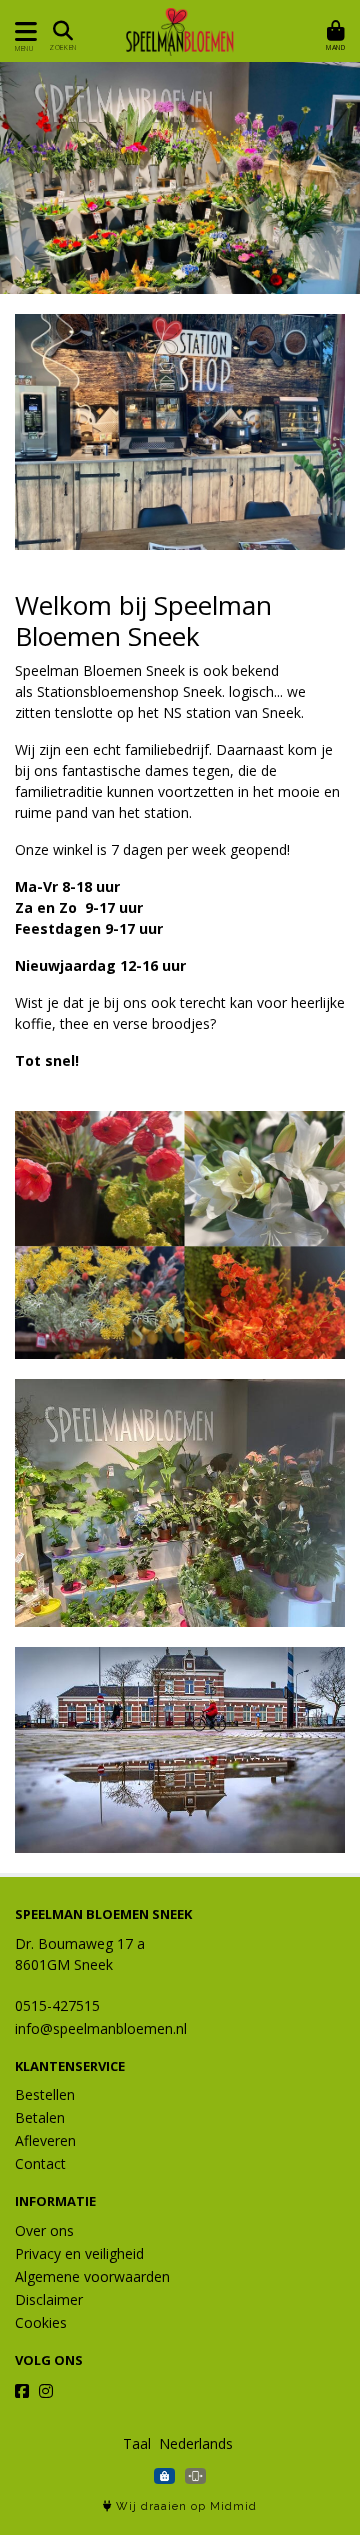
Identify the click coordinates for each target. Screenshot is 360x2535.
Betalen (40, 2117)
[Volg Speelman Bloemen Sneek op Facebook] (22, 2391)
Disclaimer (49, 2299)
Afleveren (45, 2140)
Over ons (44, 2230)
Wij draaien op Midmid (184, 2506)
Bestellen (45, 2094)
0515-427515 (57, 2005)
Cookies (41, 2322)
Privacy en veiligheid (79, 2253)
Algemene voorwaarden (92, 2276)
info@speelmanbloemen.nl (101, 2028)
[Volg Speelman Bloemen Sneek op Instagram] (46, 2391)
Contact (40, 2163)
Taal (137, 2443)
